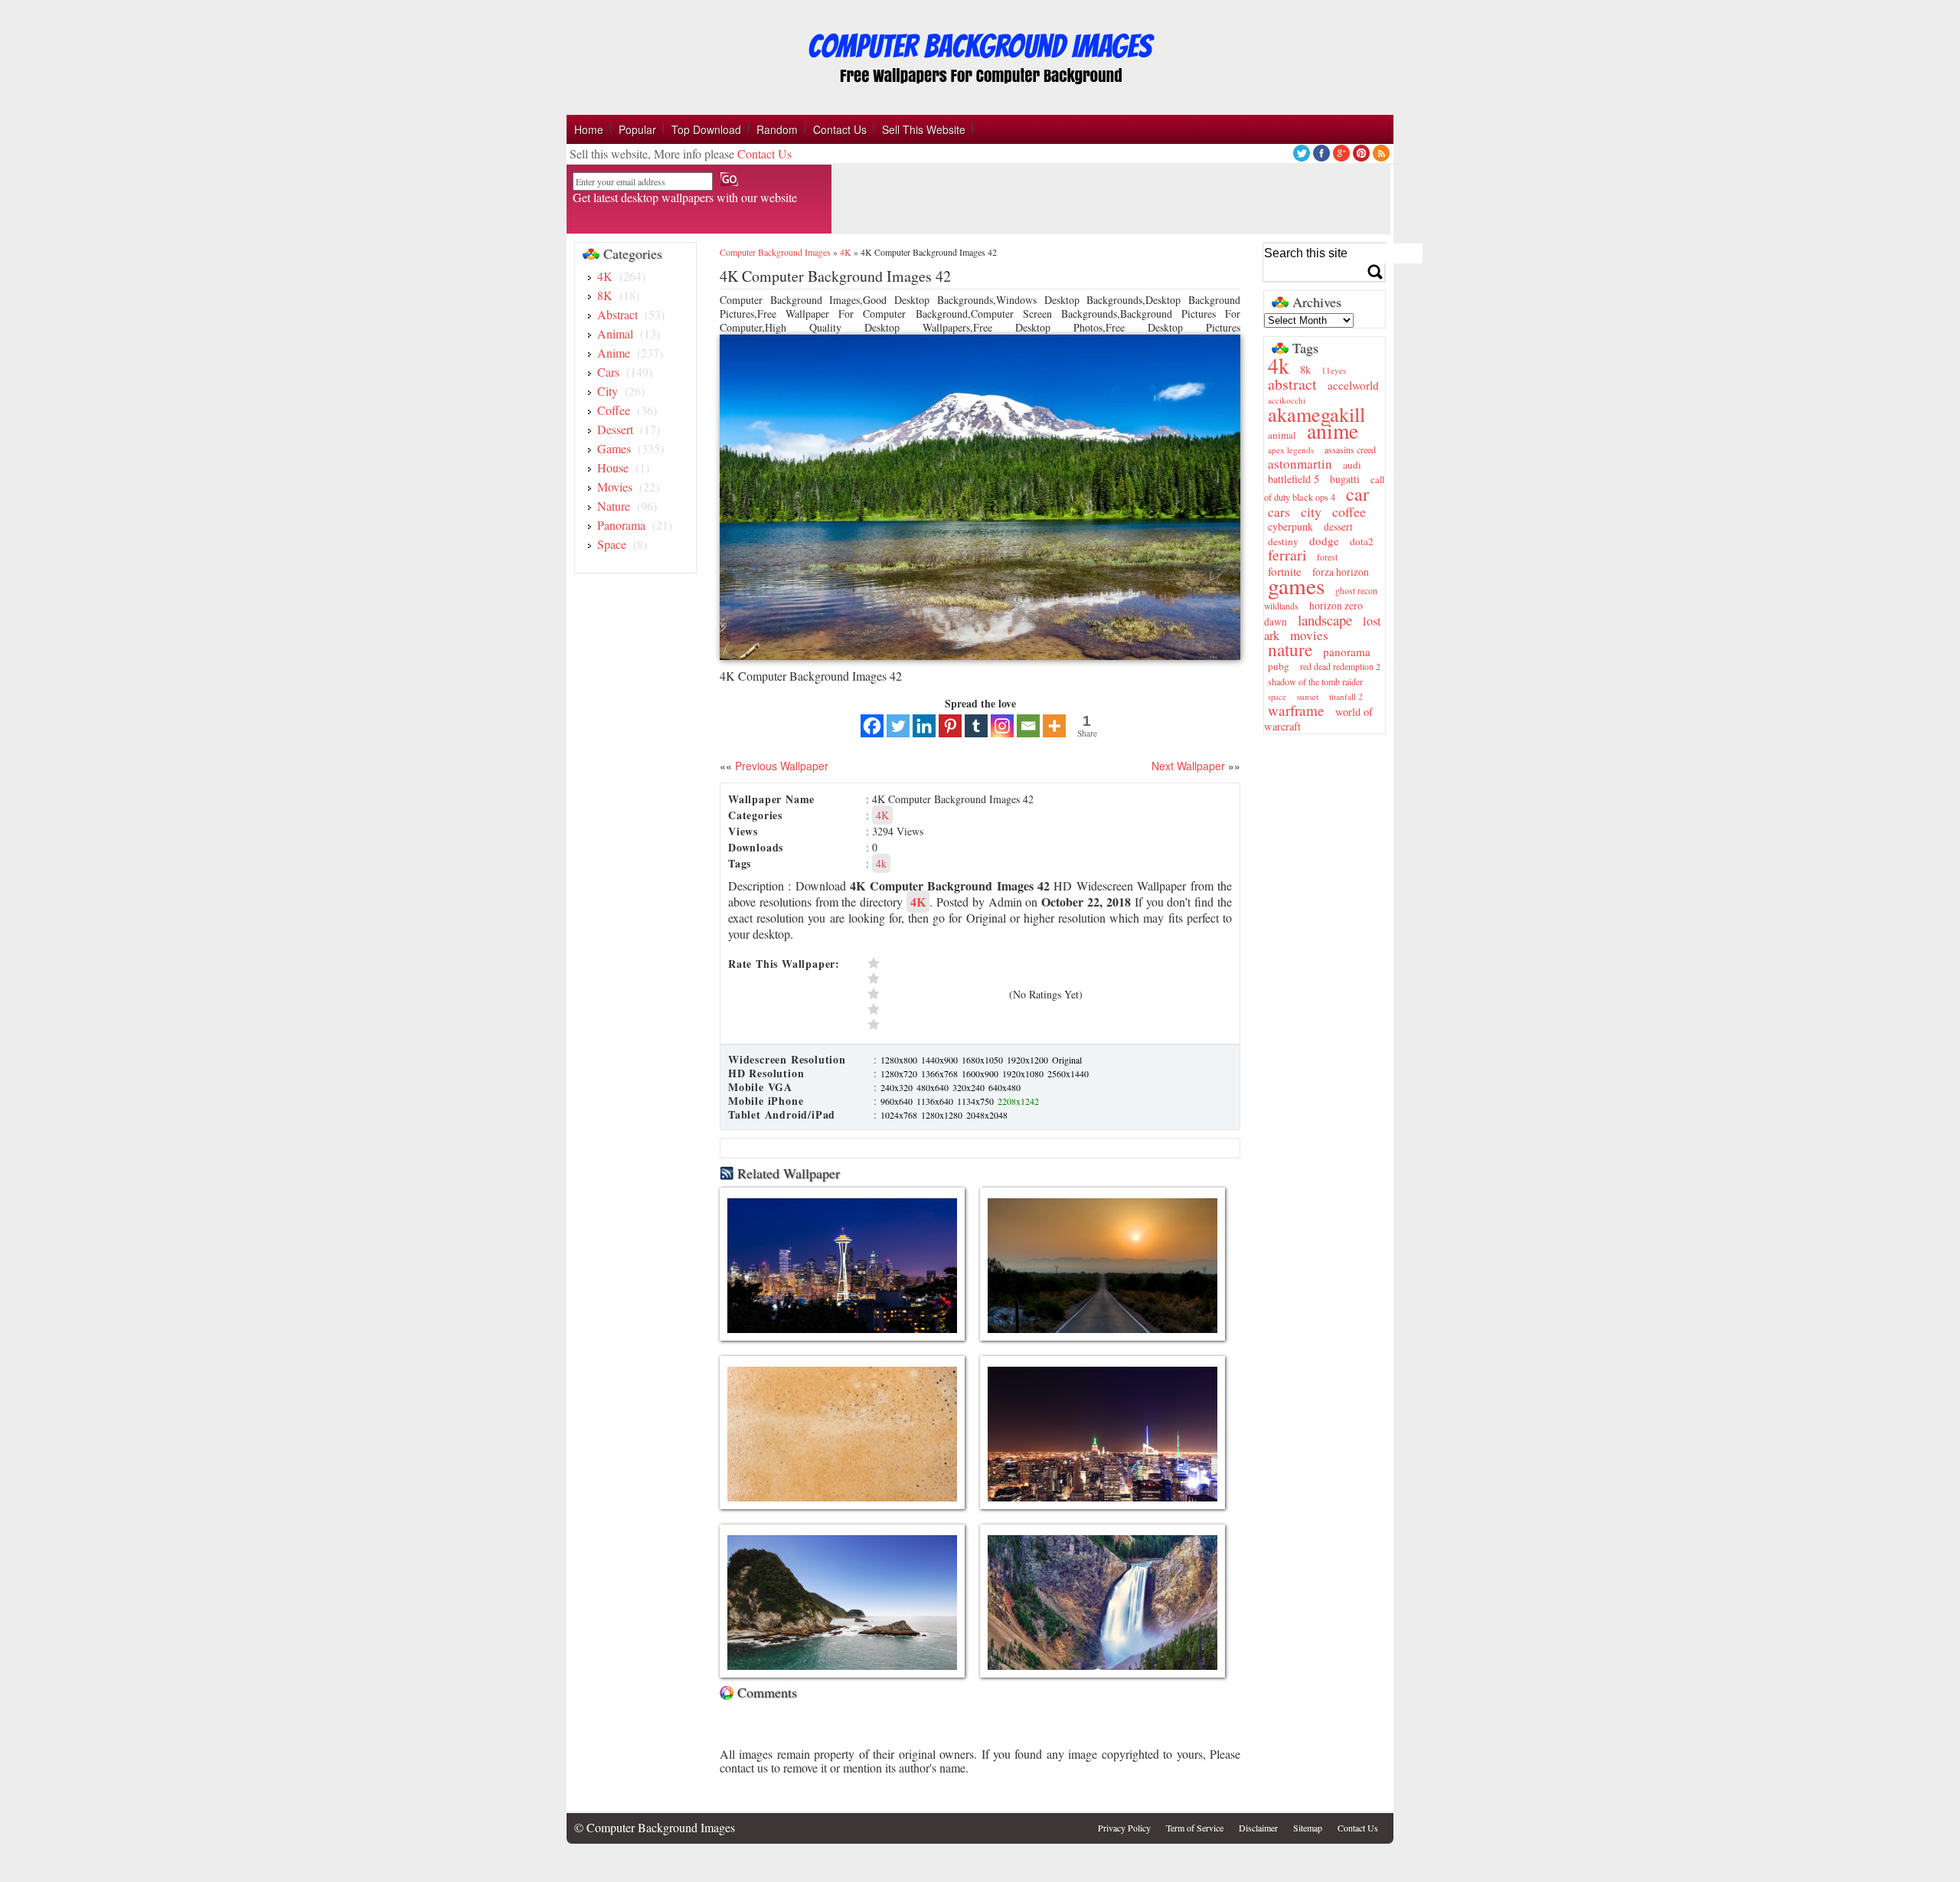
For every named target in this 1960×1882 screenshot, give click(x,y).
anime (1333, 431)
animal (1282, 435)
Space (612, 544)
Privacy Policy (1124, 1828)
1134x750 (977, 1101)
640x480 (1004, 1087)
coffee (1349, 511)
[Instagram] (1002, 726)
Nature (614, 506)
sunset (1308, 696)
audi (1352, 465)
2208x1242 (1018, 1101)
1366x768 (941, 1073)
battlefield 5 (1294, 479)
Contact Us (840, 129)
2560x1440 (1068, 1073)
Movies (615, 487)
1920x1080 (1024, 1073)
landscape (1325, 620)
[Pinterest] (950, 726)
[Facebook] (872, 726)
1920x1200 (1029, 1060)
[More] (1054, 726)
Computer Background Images (775, 252)
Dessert (615, 429)
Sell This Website (924, 129)
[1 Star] (935, 1024)
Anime (614, 353)
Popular (637, 129)
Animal (615, 333)
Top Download (706, 129)
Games (614, 448)
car (1357, 494)
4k (881, 863)
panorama (1347, 652)
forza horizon (1341, 572)
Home (589, 129)
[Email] (1028, 726)
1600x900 (981, 1073)
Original (1067, 1060)
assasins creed (1350, 449)
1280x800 (900, 1060)
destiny (1283, 541)
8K (605, 295)
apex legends (1291, 450)
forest (1327, 557)
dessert (1338, 527)
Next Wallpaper (1188, 766)
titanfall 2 (1346, 696)
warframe (1296, 710)
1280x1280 (943, 1115)
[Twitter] (898, 726)
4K (605, 276)
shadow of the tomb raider (1315, 681)
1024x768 (900, 1115)
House (613, 467)
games (1296, 585)
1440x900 (941, 1060)
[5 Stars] (935, 963)
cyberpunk (1290, 526)
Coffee (614, 410)
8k (1305, 369)
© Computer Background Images (655, 1827)
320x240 (970, 1087)
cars (1279, 512)
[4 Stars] (935, 979)
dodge (1324, 541)
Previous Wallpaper (780, 766)
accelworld (1353, 385)
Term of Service (1195, 1828)
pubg (1279, 666)
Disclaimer (1258, 1828)
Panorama (621, 525)
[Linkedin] (924, 726)
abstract (1292, 384)
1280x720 (900, 1073)
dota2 (1362, 541)
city (1311, 511)
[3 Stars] (935, 994)
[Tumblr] (976, 726)
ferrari (1287, 555)
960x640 (898, 1101)
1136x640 (936, 1101)
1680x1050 (983, 1060)
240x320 (898, 1087)
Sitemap (1308, 1828)
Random (777, 129)
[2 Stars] (935, 1009)
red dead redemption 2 (1340, 667)
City (608, 391)
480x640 (934, 1087)
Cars (608, 372)
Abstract (617, 314)
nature (1290, 649)
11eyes (1334, 370)
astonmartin (1300, 464)
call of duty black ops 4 (1324, 488)
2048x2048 (987, 1115)
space (1277, 697)
